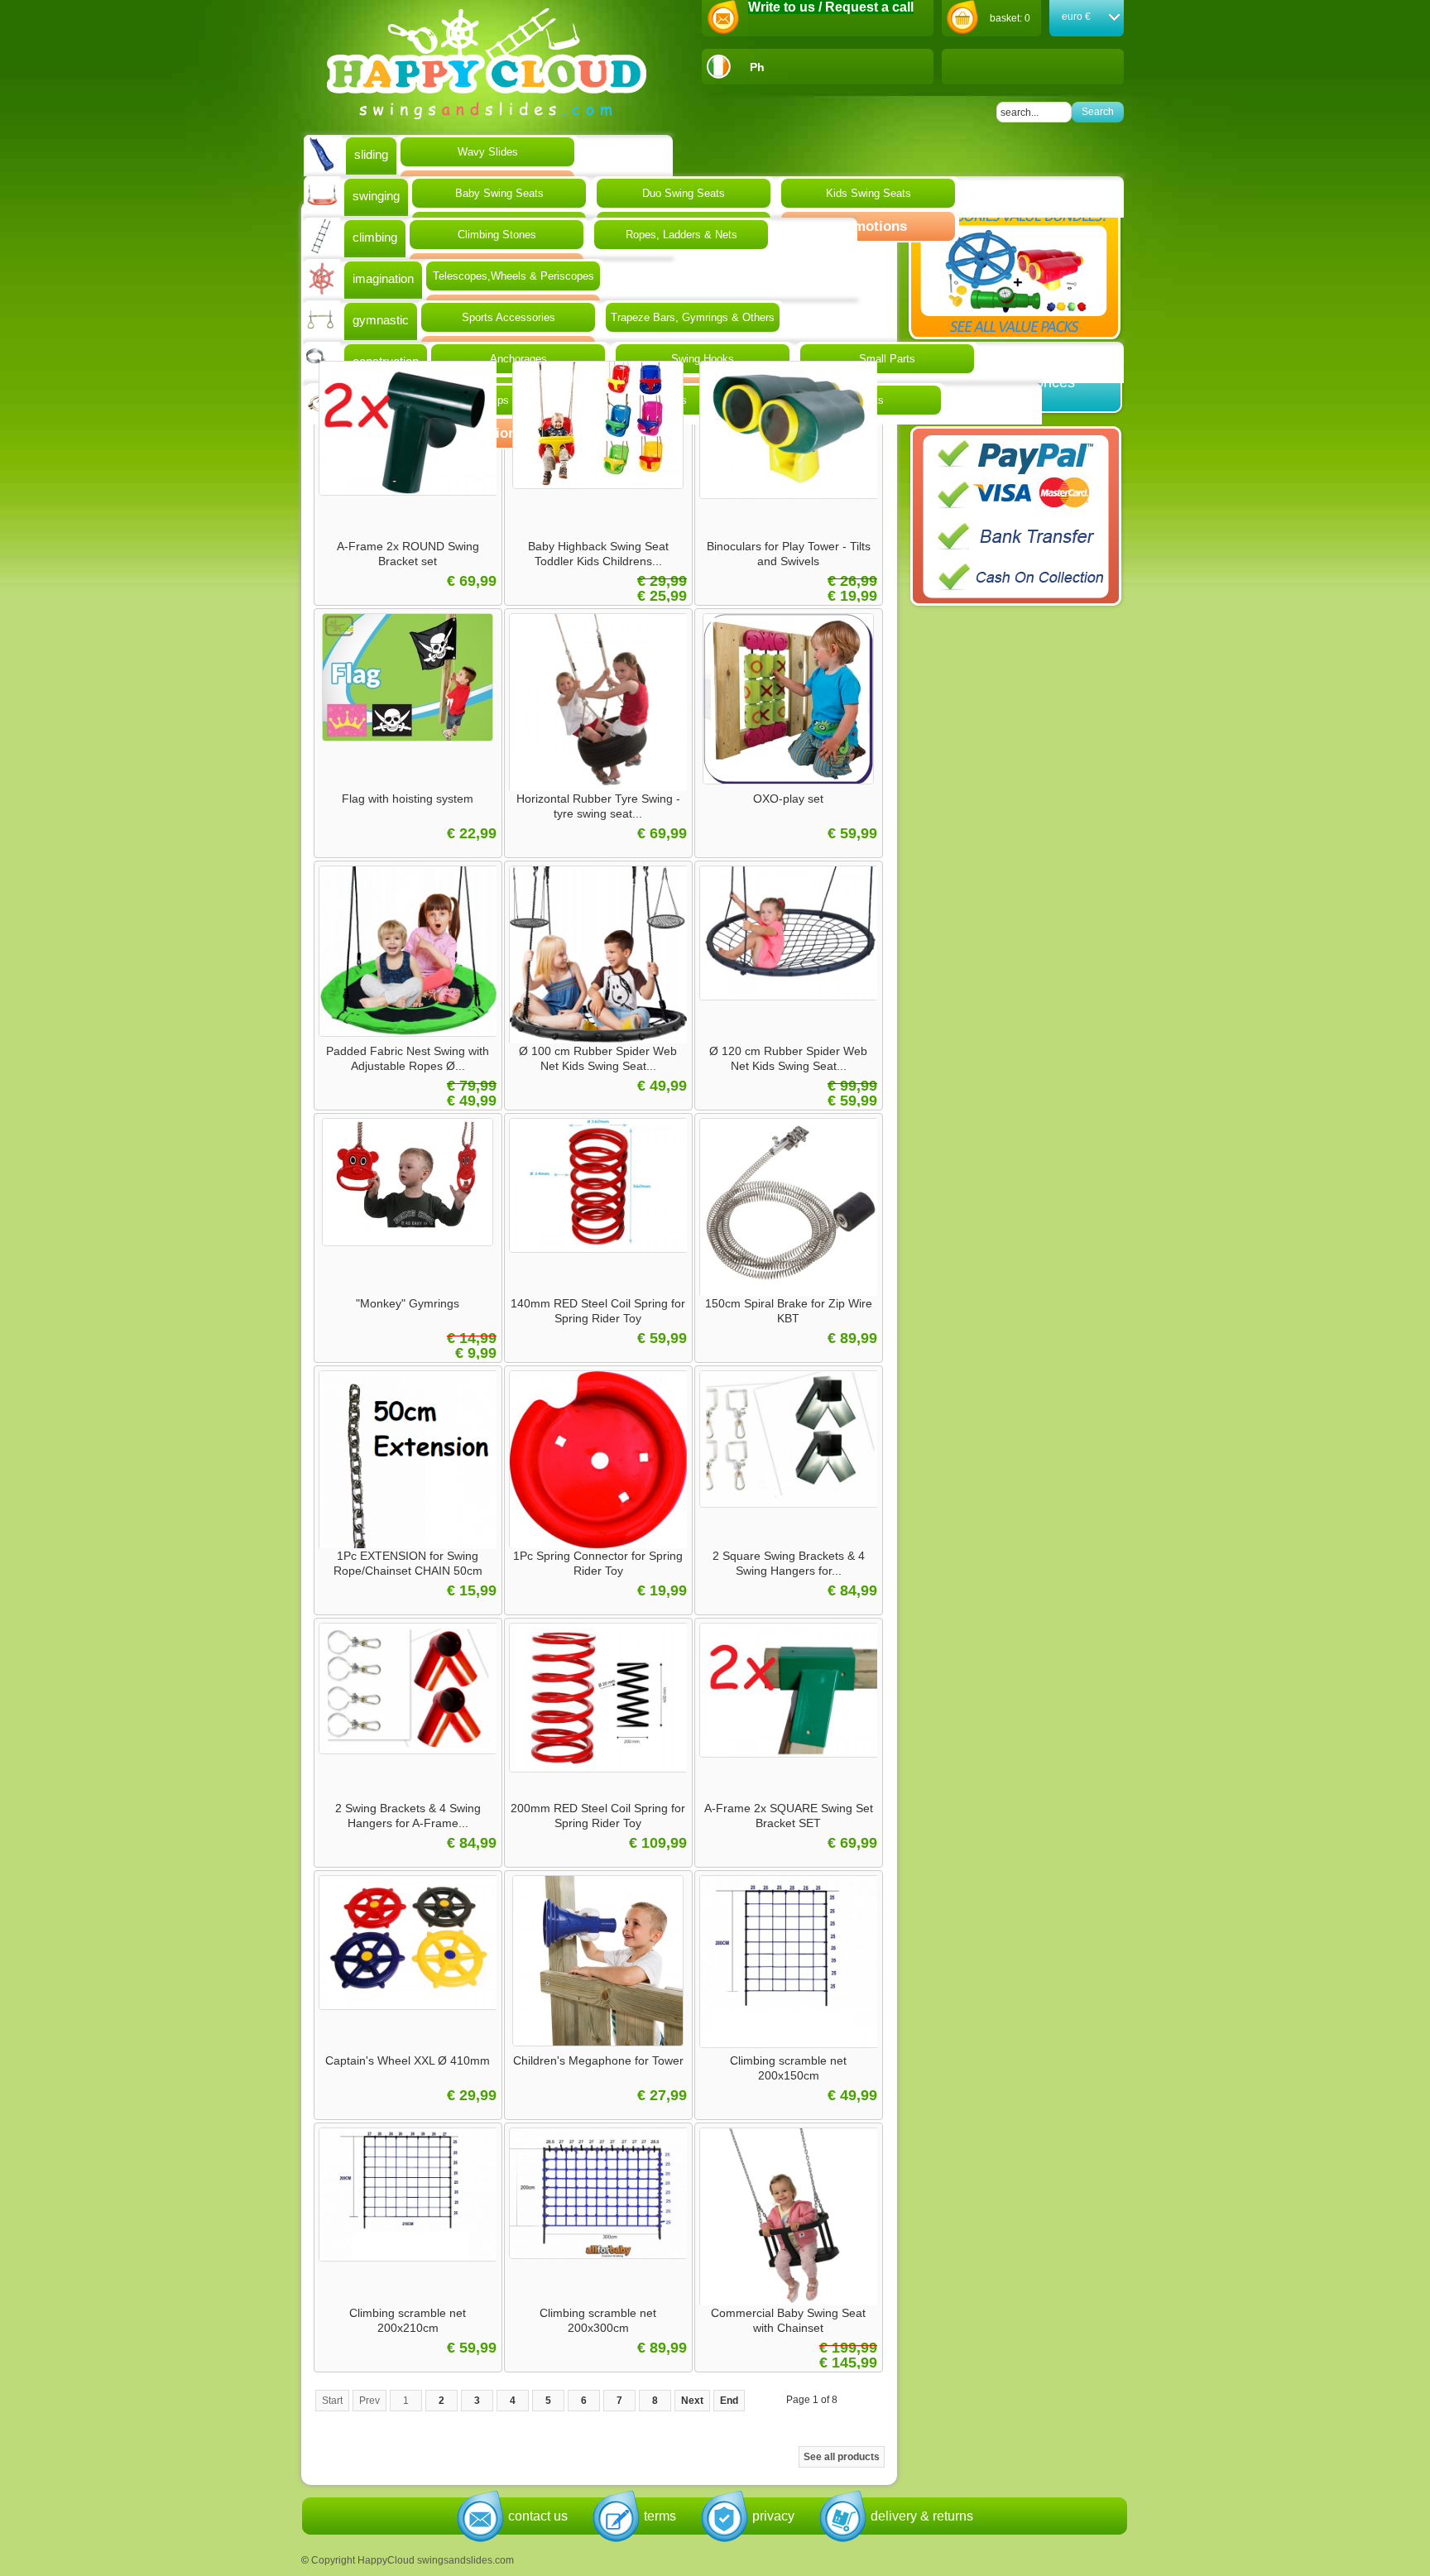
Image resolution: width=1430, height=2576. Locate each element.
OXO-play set (788, 799)
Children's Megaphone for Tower (598, 2060)
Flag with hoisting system (408, 799)
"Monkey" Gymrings (408, 1303)
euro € (1076, 17)
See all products (842, 2457)
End (729, 2401)
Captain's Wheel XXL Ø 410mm (408, 2060)
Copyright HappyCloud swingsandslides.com (413, 2560)
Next (692, 2401)
